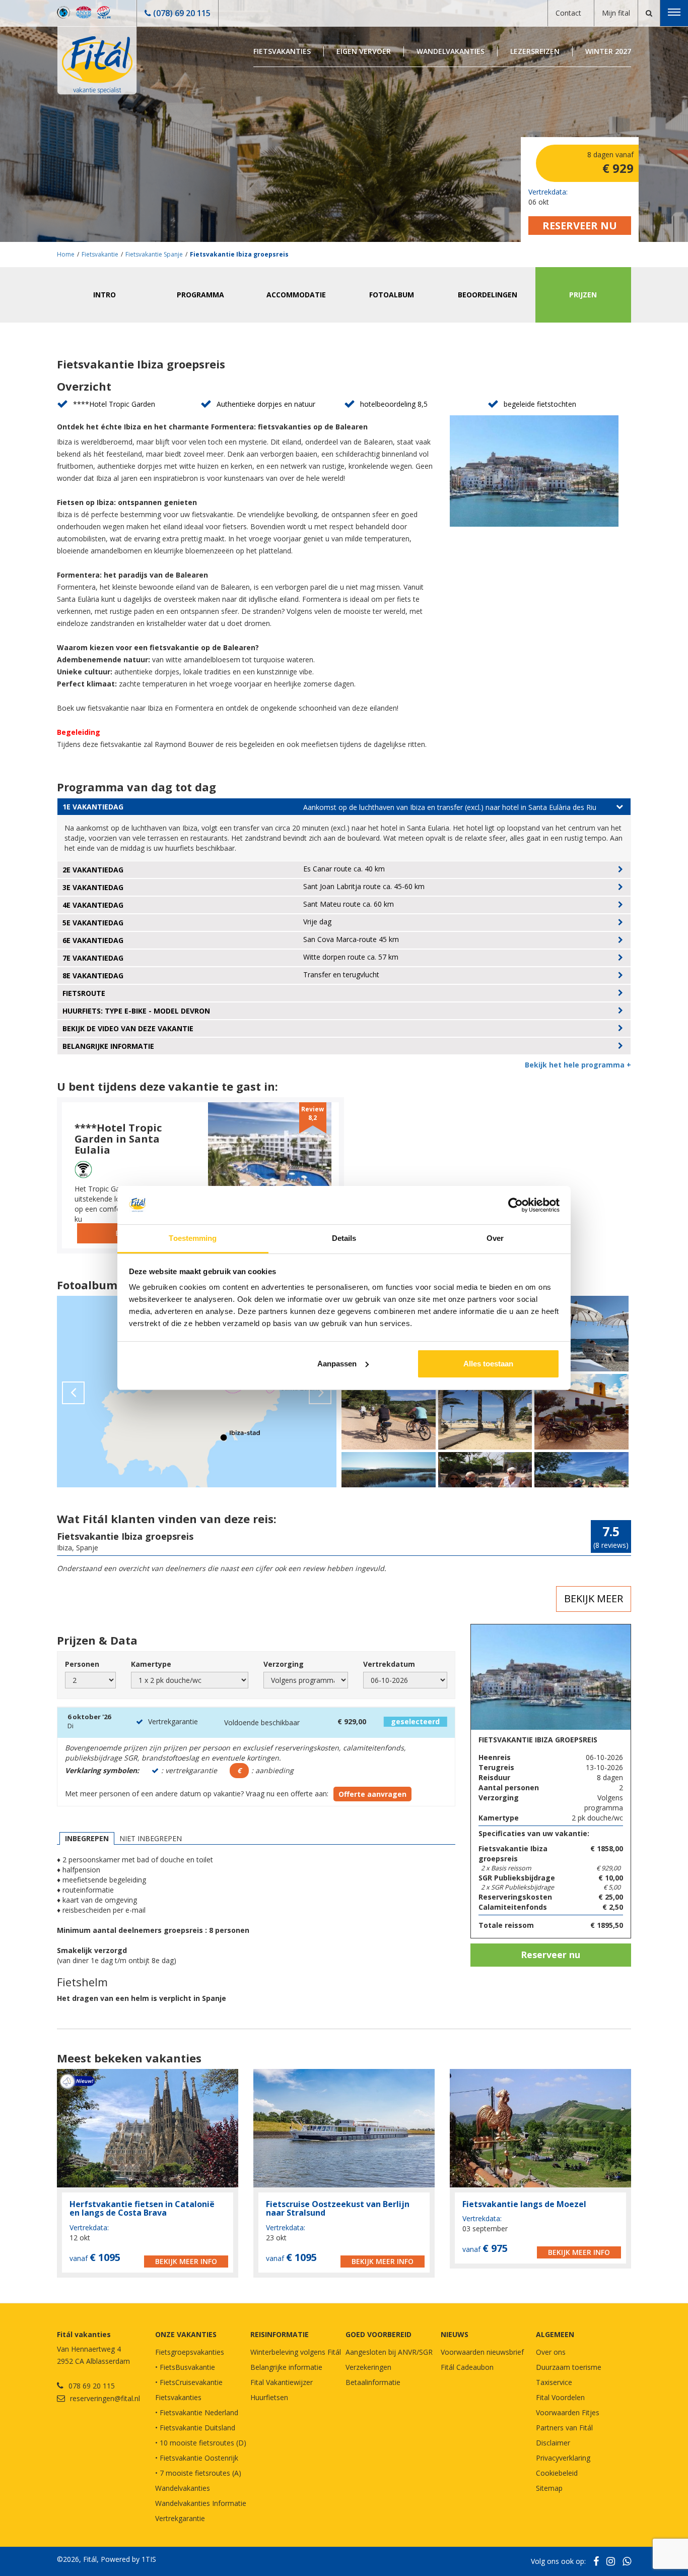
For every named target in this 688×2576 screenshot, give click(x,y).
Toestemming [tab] (193, 1238)
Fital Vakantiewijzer (282, 2382)
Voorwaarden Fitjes (568, 2412)
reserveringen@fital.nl (105, 2398)
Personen (82, 1664)
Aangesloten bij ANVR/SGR (389, 2352)
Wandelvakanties (451, 51)
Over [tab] (495, 1238)
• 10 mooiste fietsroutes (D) (201, 2443)
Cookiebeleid (557, 2473)
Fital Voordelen (560, 2397)
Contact (568, 13)
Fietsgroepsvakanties (190, 2352)
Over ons (551, 2352)
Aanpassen (337, 1364)
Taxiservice (554, 2382)
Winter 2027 (608, 51)
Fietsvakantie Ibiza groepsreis (239, 254)
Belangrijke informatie (286, 2367)
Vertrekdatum (389, 1664)
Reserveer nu (580, 226)
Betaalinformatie (373, 2382)
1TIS (149, 2559)
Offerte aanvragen (372, 1794)
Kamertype (151, 1664)
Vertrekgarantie (180, 2518)
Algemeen (555, 2334)
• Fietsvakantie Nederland (197, 2412)
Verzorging (284, 1664)
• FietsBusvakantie (185, 2367)
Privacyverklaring (563, 2458)
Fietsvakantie (100, 254)
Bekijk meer (594, 1598)
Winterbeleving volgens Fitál (296, 2352)
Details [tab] (344, 1238)
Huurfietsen (269, 2397)
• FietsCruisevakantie (189, 2382)
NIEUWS (455, 2334)
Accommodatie (296, 295)
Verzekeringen (368, 2367)
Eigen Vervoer (364, 51)
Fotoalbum (392, 295)
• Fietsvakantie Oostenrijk (197, 2458)
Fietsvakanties (282, 51)
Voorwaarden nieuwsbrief (482, 2352)
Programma (200, 295)
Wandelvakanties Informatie (201, 2503)
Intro (105, 295)
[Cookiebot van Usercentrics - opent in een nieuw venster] (515, 1205)
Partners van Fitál (564, 2428)
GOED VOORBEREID (379, 2334)
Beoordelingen (488, 295)
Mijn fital (616, 13)
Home (66, 254)
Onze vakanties (186, 2334)
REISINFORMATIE (280, 2334)
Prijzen (583, 295)
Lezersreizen (535, 51)
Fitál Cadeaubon (467, 2367)
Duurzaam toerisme (569, 2367)
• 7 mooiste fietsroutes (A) (198, 2473)
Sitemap (549, 2488)
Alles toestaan (488, 1364)
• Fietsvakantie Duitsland (195, 2428)
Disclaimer (553, 2443)
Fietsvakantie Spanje (154, 254)
